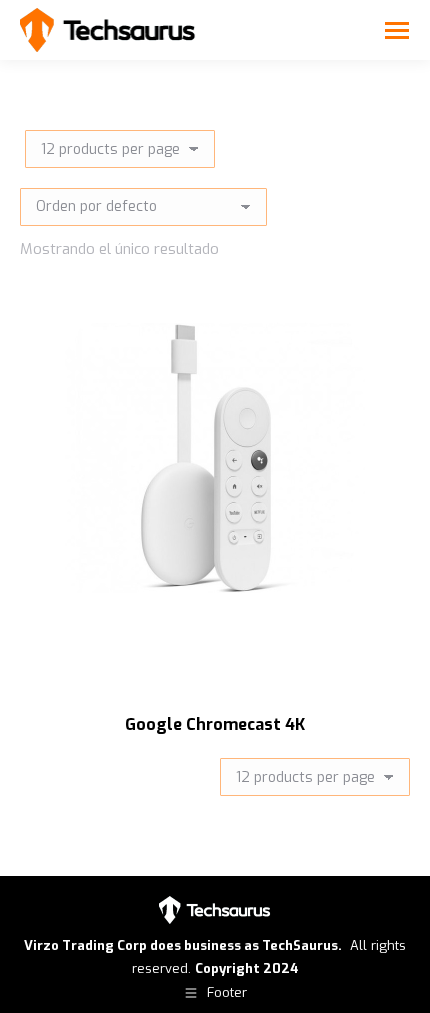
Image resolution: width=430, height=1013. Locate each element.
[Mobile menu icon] (397, 30)
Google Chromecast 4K (215, 724)
